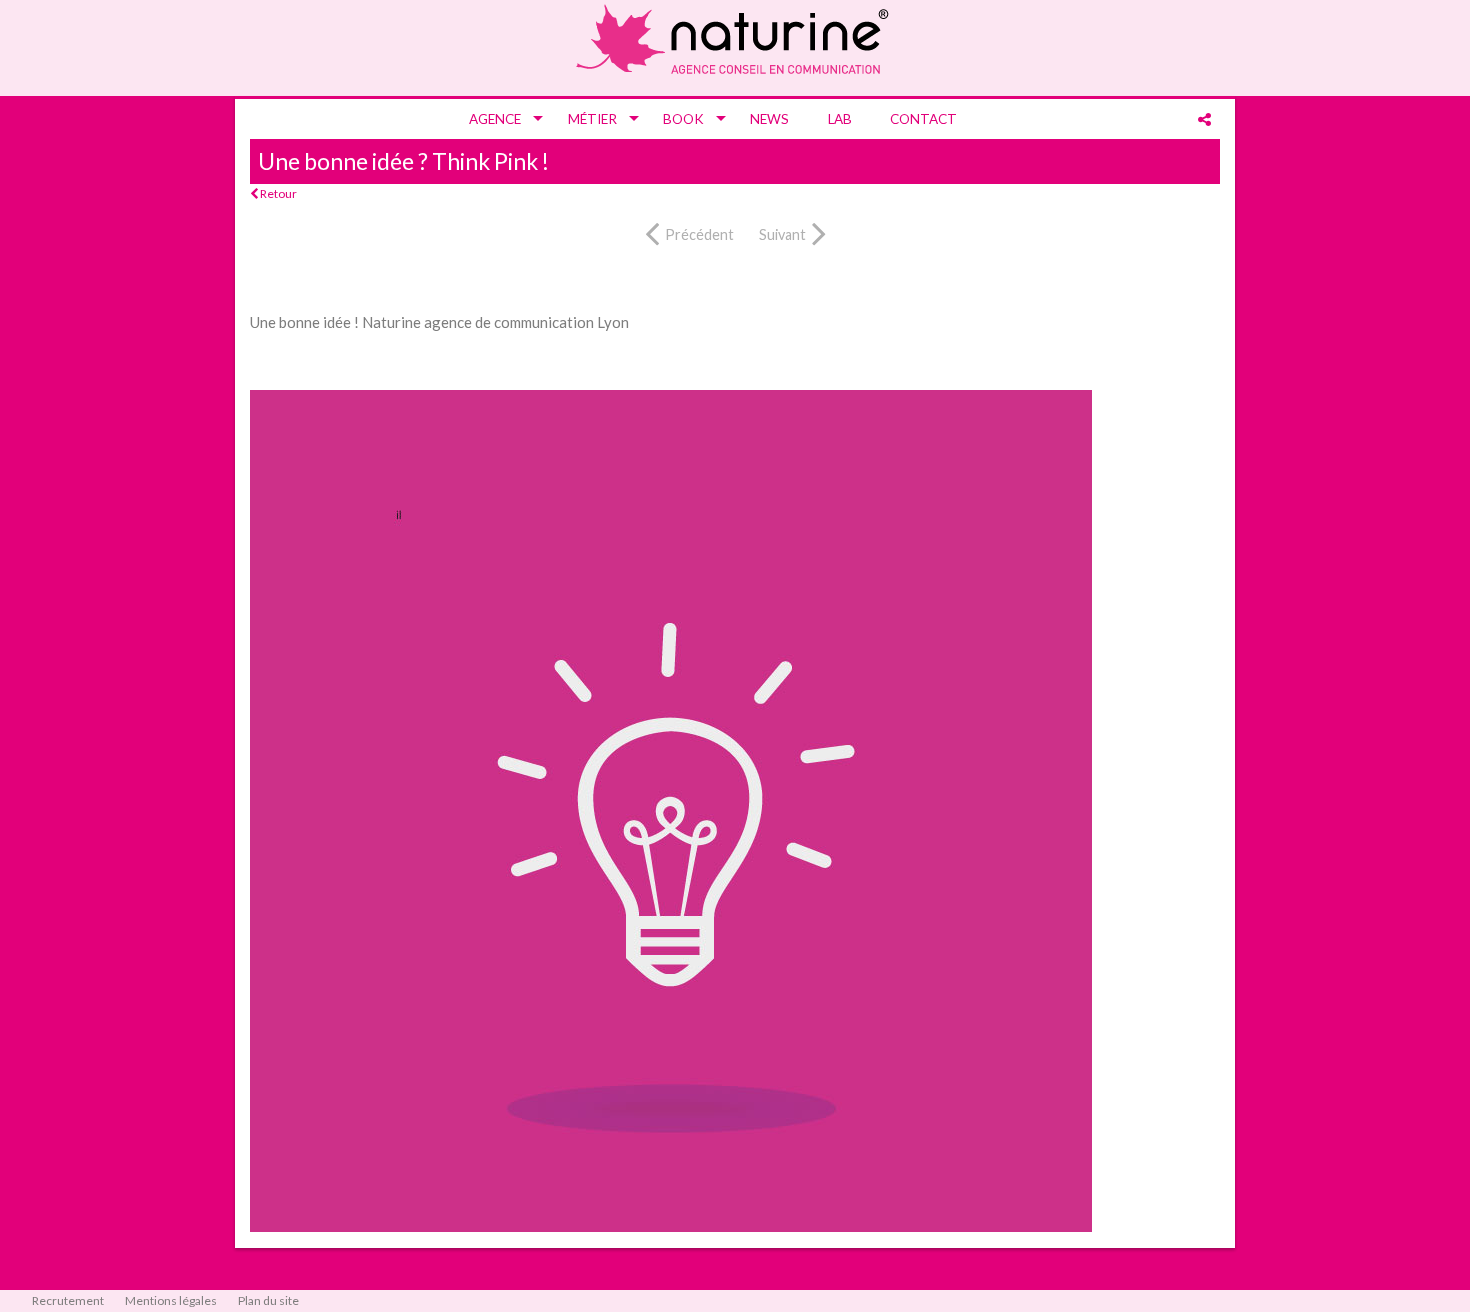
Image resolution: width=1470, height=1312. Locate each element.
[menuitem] (499, 119)
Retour (277, 193)
